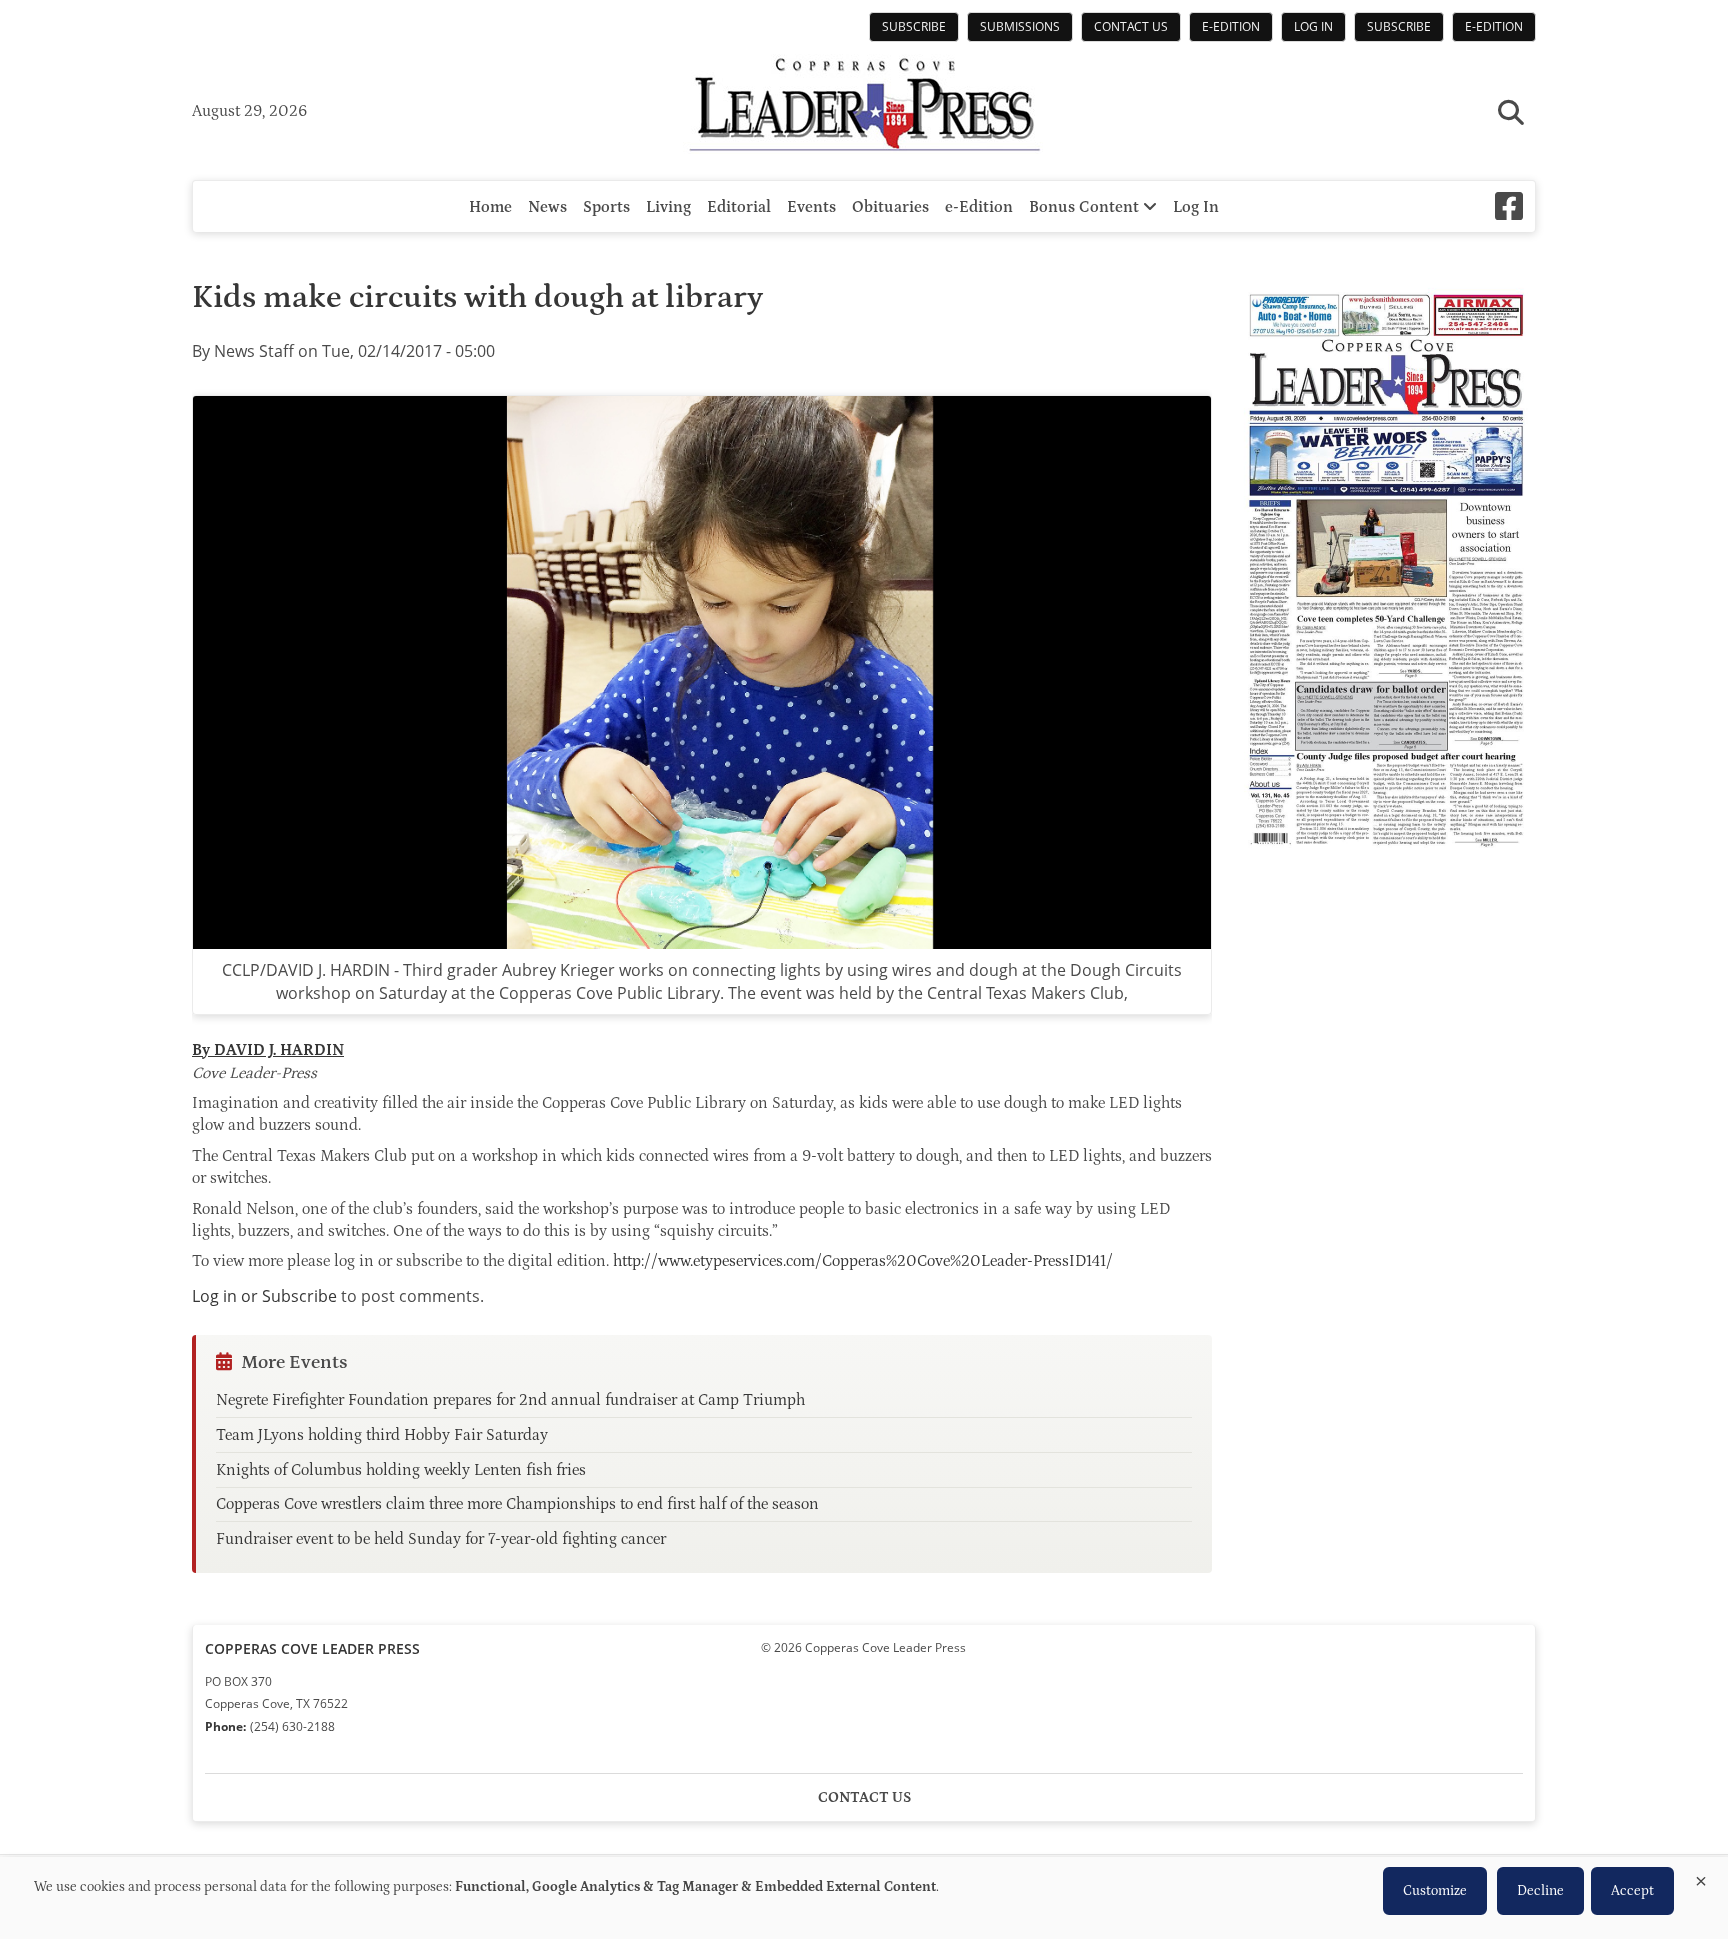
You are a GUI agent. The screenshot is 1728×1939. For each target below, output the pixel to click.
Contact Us (1131, 26)
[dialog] (864, 1898)
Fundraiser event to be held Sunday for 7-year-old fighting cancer (441, 1539)
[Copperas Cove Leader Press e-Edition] (1386, 861)
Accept (1632, 1891)
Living (668, 207)
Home (490, 207)
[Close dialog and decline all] (1701, 1877)
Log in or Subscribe (264, 1296)
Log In (1313, 26)
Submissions (1020, 26)
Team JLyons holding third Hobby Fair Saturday (382, 1435)
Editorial (739, 207)
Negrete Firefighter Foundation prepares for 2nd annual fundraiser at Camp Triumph (510, 1400)
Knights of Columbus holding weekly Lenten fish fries (401, 1470)
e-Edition (1231, 26)
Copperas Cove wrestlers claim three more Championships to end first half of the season (517, 1504)
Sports (606, 207)
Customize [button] (1435, 1891)
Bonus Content (1086, 207)
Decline (1540, 1891)
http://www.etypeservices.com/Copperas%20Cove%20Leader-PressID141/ (863, 1261)
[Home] (864, 107)
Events (811, 207)
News (547, 207)
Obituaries (890, 207)
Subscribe (914, 26)
